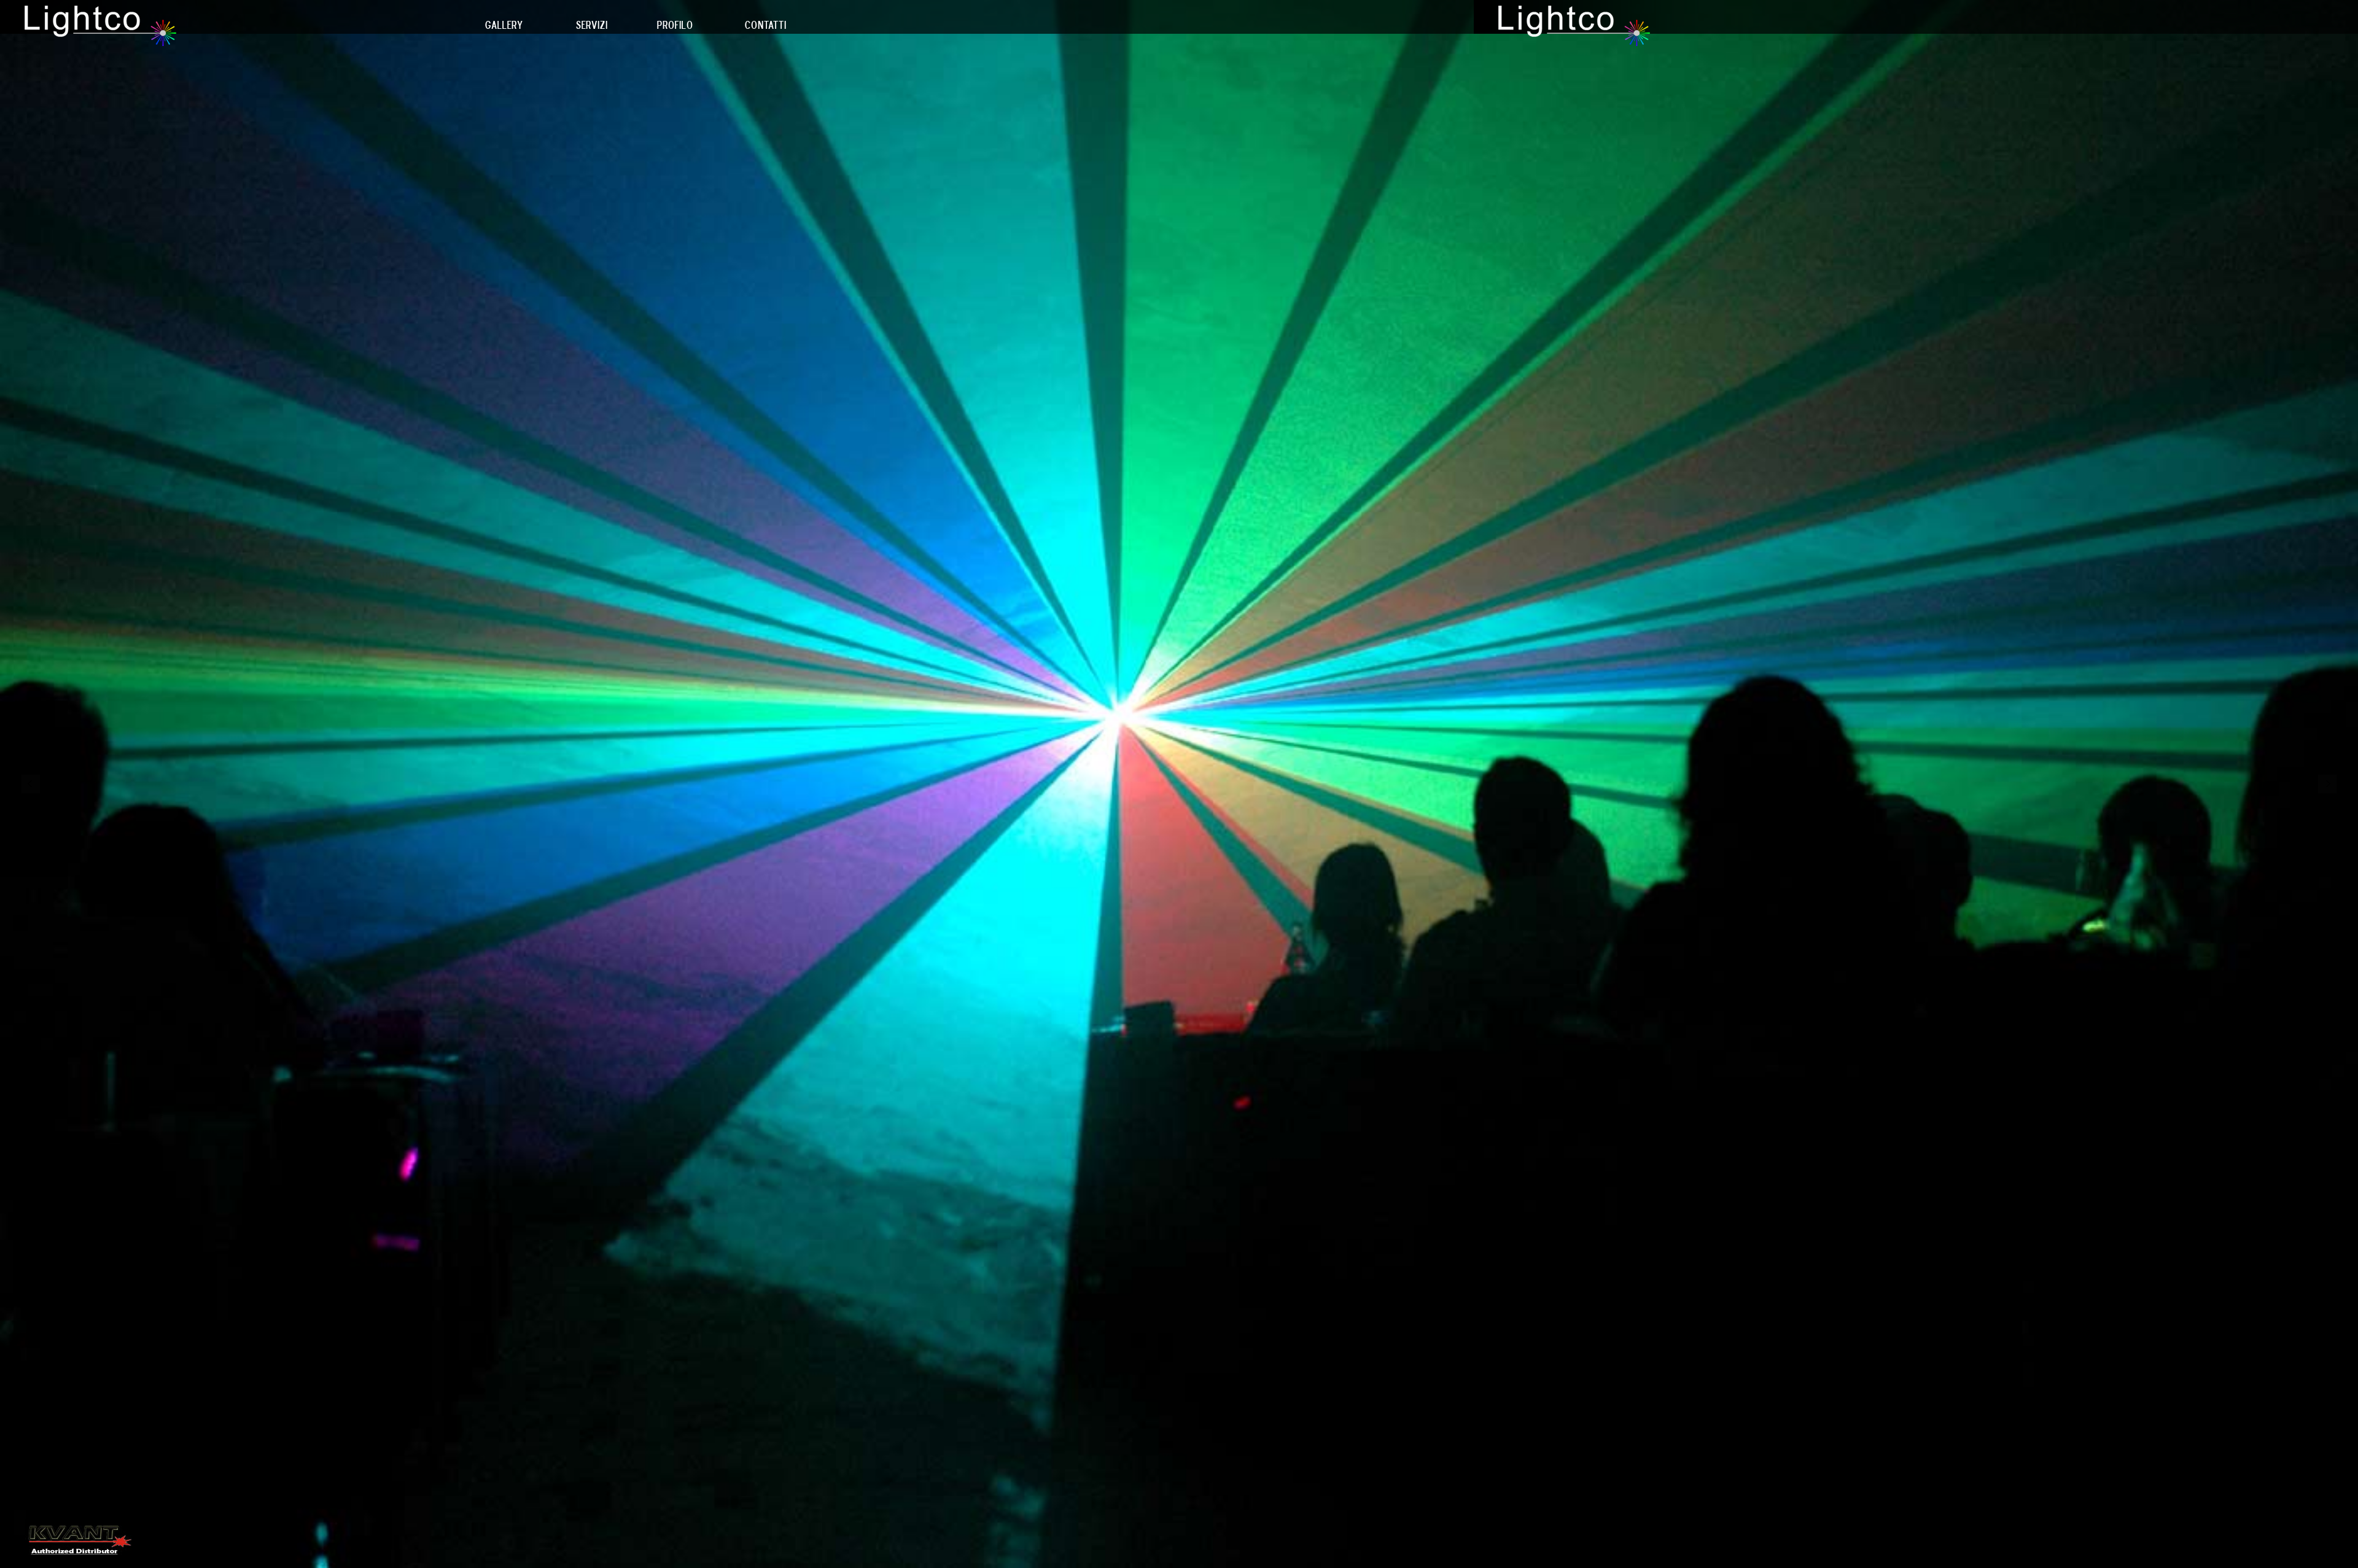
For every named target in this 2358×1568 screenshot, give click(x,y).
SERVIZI (592, 25)
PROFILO (675, 25)
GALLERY (504, 25)
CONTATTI (766, 25)
